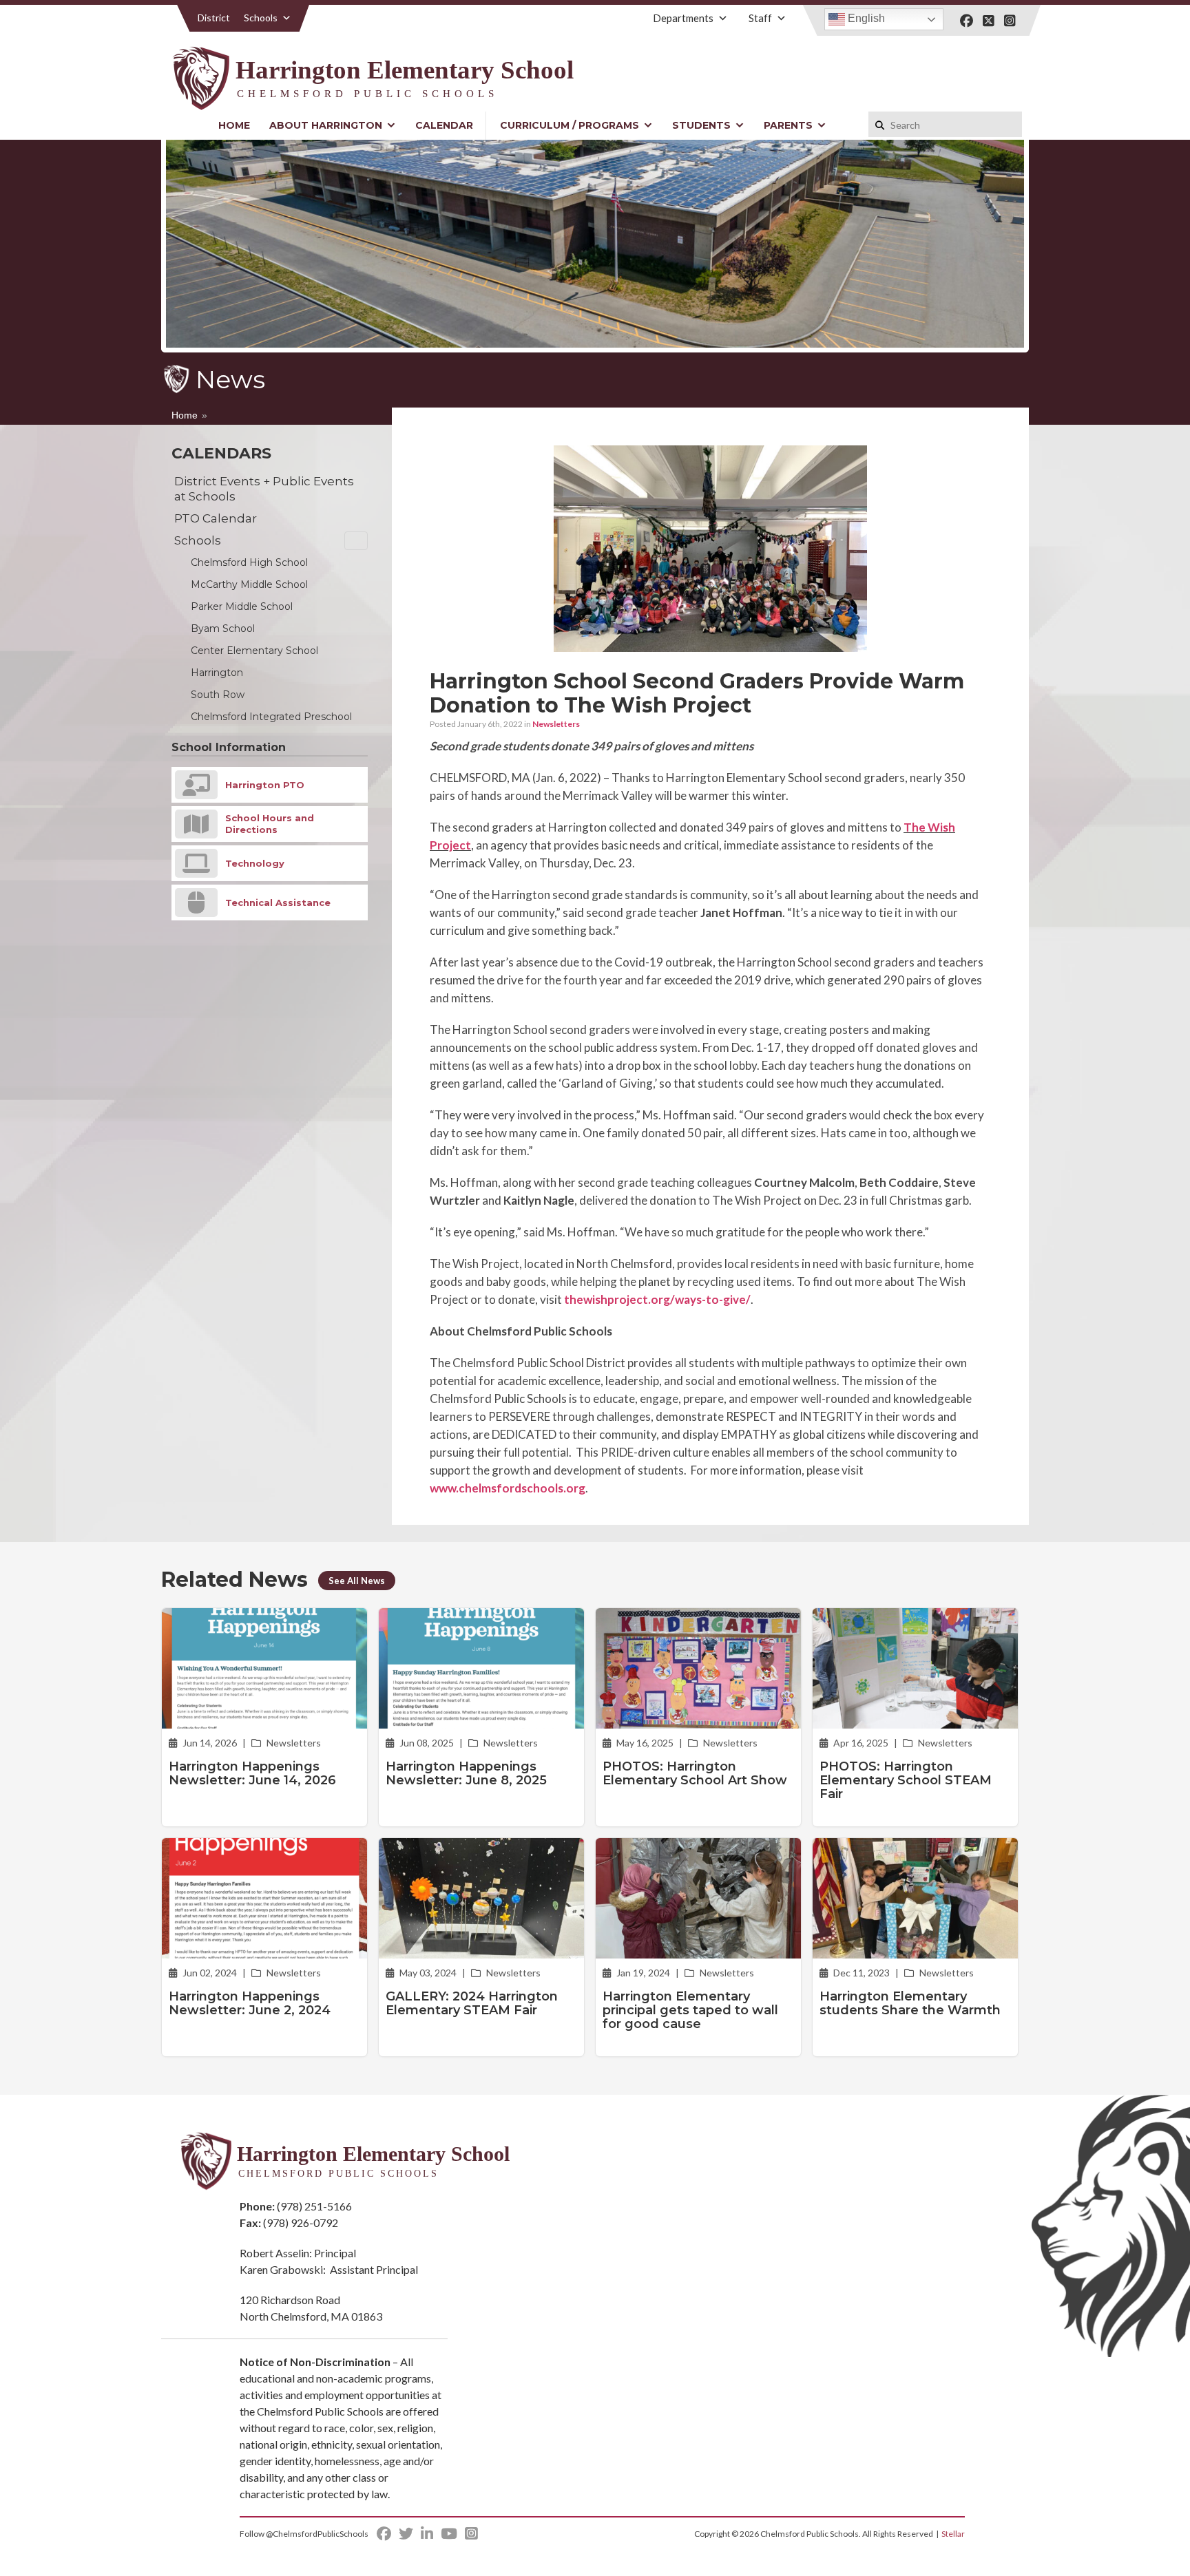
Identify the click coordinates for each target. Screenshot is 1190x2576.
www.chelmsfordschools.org (508, 1488)
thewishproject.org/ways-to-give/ (657, 1299)
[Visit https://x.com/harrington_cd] (989, 21)
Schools (261, 18)
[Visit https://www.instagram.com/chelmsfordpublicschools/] (1010, 21)
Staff (760, 18)
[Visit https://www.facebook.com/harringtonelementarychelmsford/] (967, 21)
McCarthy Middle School (249, 584)
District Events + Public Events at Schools (264, 489)
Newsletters (556, 724)
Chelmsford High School (249, 562)
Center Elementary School (254, 651)
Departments (683, 18)
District (214, 18)
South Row (218, 695)
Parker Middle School (242, 606)
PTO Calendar (216, 518)
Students (701, 125)
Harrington (217, 673)
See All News (357, 1581)
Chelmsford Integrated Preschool (271, 717)
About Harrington (326, 125)
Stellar (953, 2534)
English (865, 18)
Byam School (223, 629)
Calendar (444, 125)
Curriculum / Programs (570, 125)
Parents (788, 125)
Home (234, 125)
